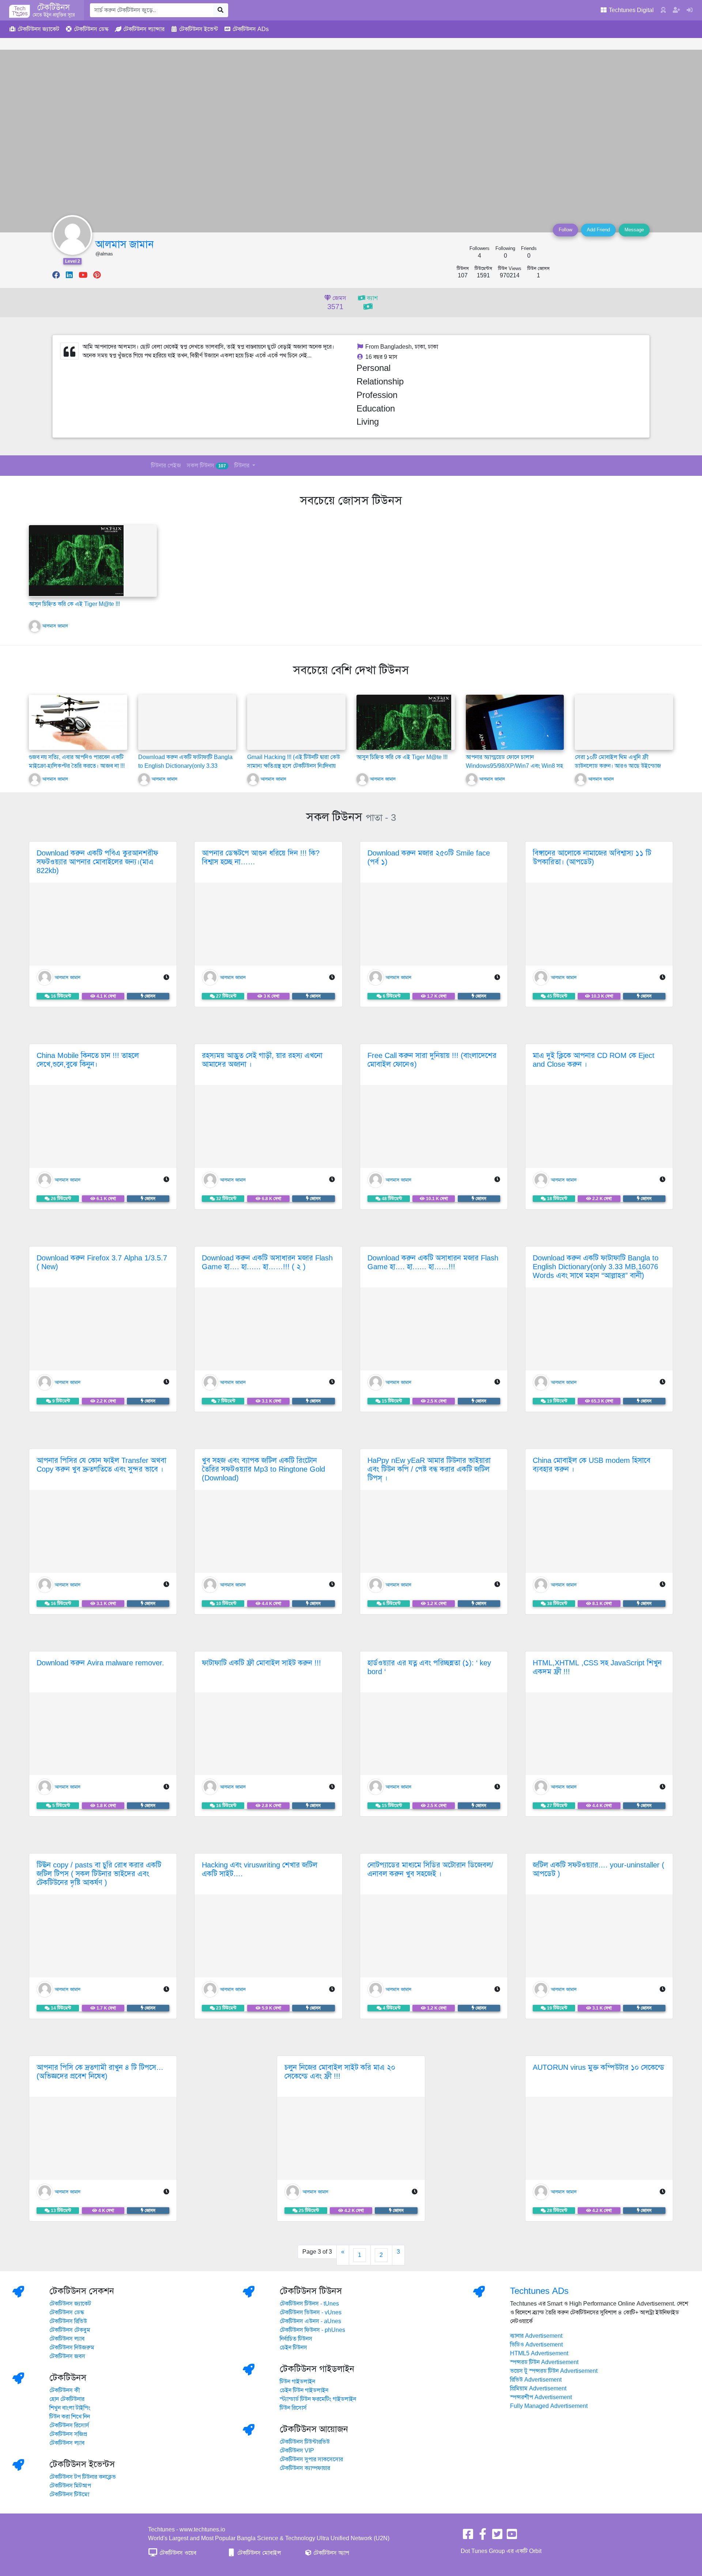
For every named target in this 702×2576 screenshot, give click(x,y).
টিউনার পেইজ (166, 466)
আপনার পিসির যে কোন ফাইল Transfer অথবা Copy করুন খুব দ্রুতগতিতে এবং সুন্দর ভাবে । (101, 1465)
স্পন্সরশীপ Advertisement (541, 2397)
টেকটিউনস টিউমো (69, 2495)
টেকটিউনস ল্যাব (67, 2339)
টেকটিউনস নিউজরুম (72, 2348)
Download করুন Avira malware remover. (100, 1663)
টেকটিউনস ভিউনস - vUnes (311, 2313)
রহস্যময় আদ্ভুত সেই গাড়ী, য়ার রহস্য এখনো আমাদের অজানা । (262, 1060)
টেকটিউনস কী (65, 2390)
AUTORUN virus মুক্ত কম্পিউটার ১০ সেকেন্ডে (599, 2067)
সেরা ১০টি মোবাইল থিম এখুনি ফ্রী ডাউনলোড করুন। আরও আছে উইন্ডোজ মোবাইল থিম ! (618, 766)
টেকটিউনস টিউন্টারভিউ (305, 2442)
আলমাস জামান (124, 244)
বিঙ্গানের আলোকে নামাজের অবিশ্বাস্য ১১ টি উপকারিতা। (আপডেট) (592, 858)
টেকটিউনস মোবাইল (258, 2553)
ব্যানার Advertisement (536, 2336)
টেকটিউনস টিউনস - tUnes (309, 2304)
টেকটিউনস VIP (297, 2451)
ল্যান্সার (144, 29)
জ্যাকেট (38, 29)
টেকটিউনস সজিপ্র (68, 2434)
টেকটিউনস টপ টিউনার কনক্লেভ (83, 2477)
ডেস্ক (91, 29)
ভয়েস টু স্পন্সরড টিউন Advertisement (554, 2371)
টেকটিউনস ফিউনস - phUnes (312, 2330)
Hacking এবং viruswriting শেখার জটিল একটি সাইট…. (260, 1869)
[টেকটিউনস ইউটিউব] (512, 2537)
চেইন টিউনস (293, 2348)
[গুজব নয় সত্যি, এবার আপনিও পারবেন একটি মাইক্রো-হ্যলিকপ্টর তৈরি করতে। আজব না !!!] (78, 722)
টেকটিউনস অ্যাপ (331, 2553)
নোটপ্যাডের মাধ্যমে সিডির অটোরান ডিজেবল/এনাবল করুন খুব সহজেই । (430, 1869)
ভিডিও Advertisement (536, 2345)
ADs (251, 29)
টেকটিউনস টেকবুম (70, 2330)
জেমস (337, 303)
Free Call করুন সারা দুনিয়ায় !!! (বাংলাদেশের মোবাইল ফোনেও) (432, 1060)
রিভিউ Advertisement (536, 2380)
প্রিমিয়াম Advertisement (538, 2389)
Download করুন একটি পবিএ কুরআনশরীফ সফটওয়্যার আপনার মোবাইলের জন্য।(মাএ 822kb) (97, 862)
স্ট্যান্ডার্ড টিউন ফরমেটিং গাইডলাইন (318, 2399)
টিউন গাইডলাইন (297, 2382)
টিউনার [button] (243, 466)
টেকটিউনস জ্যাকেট (70, 2304)
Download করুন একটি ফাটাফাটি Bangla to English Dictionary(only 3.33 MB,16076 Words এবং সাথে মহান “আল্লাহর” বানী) (596, 1267)
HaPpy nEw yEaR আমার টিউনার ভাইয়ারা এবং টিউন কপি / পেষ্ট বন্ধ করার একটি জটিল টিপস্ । (429, 1469)
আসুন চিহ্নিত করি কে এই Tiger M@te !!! (74, 604)
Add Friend (598, 230)
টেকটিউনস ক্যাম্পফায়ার (305, 2468)
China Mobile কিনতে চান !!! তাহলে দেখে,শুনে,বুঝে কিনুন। (88, 1060)
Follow (565, 230)
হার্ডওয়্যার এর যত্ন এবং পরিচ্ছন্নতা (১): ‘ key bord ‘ (429, 1667)
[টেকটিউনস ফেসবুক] (468, 2537)
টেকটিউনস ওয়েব (177, 2553)
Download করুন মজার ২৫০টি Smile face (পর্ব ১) (429, 858)
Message (634, 230)
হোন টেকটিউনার (67, 2399)
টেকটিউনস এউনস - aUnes (310, 2321)
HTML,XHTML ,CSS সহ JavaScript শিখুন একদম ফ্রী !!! (597, 1667)
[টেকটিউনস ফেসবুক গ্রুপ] (483, 2537)
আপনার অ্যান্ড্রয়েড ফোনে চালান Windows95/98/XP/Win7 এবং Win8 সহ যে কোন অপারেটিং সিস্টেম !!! (514, 766)
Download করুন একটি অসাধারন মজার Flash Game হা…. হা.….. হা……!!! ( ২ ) (267, 1262)
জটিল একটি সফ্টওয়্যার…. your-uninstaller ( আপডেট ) (599, 1869)
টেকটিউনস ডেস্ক (67, 2313)
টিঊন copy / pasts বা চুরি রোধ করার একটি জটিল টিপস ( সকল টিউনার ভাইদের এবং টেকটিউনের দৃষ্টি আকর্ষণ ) (99, 1874)
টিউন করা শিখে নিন (70, 2417)
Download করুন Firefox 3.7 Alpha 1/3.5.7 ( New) (102, 1262)
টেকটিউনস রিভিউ (68, 2321)
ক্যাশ (371, 298)
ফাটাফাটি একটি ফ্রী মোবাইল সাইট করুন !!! (261, 1663)
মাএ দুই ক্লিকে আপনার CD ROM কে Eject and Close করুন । (594, 1060)
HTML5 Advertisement (539, 2353)
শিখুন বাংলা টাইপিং (70, 2408)
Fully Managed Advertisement (549, 2406)
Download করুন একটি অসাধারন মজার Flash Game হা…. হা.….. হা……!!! (433, 1262)
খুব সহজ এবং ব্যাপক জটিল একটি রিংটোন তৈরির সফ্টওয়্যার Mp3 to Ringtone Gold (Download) (263, 1469)
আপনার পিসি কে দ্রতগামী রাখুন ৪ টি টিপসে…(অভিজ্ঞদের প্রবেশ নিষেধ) (100, 2072)
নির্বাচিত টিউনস (296, 2339)
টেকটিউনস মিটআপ (70, 2486)
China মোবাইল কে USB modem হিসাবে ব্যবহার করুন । (592, 1465)
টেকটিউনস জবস (67, 2356)
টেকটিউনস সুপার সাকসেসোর (311, 2459)
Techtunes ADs (539, 2291)
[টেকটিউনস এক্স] (497, 2537)
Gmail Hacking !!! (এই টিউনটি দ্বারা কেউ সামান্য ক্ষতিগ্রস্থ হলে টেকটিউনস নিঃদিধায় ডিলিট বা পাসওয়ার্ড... (294, 766)
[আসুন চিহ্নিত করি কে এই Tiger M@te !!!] (76, 560)
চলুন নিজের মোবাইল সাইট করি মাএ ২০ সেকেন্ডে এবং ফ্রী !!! (340, 2072)
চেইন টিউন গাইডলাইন (304, 2390)
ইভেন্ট (199, 29)
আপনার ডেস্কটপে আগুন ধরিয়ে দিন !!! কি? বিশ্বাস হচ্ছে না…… (261, 858)
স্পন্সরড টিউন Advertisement (544, 2362)
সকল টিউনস (206, 466)
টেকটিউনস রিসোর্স (69, 2425)
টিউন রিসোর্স (293, 2408)
